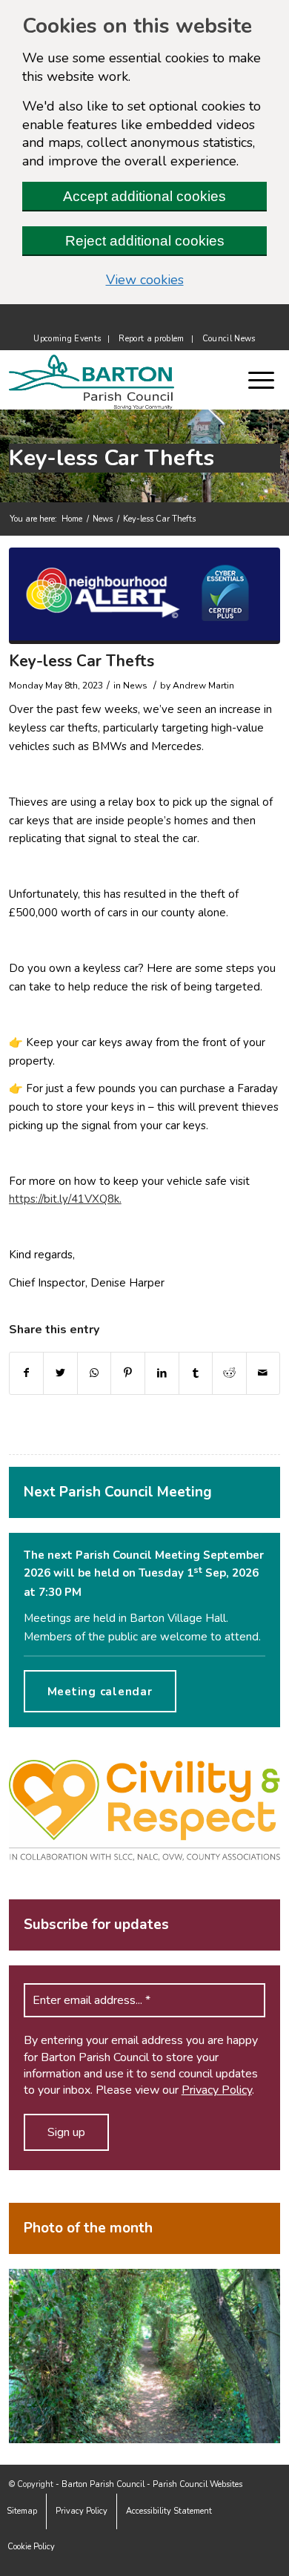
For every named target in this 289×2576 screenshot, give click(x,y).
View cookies (186, 280)
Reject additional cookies (145, 241)
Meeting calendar (100, 1692)
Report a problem (151, 339)
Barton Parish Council (103, 2484)
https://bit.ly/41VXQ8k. (65, 1199)
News (103, 519)
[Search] (241, 380)
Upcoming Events (67, 339)
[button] (269, 380)
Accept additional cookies (144, 196)
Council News (229, 339)
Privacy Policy (217, 2090)
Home (72, 519)
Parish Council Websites (197, 2484)
